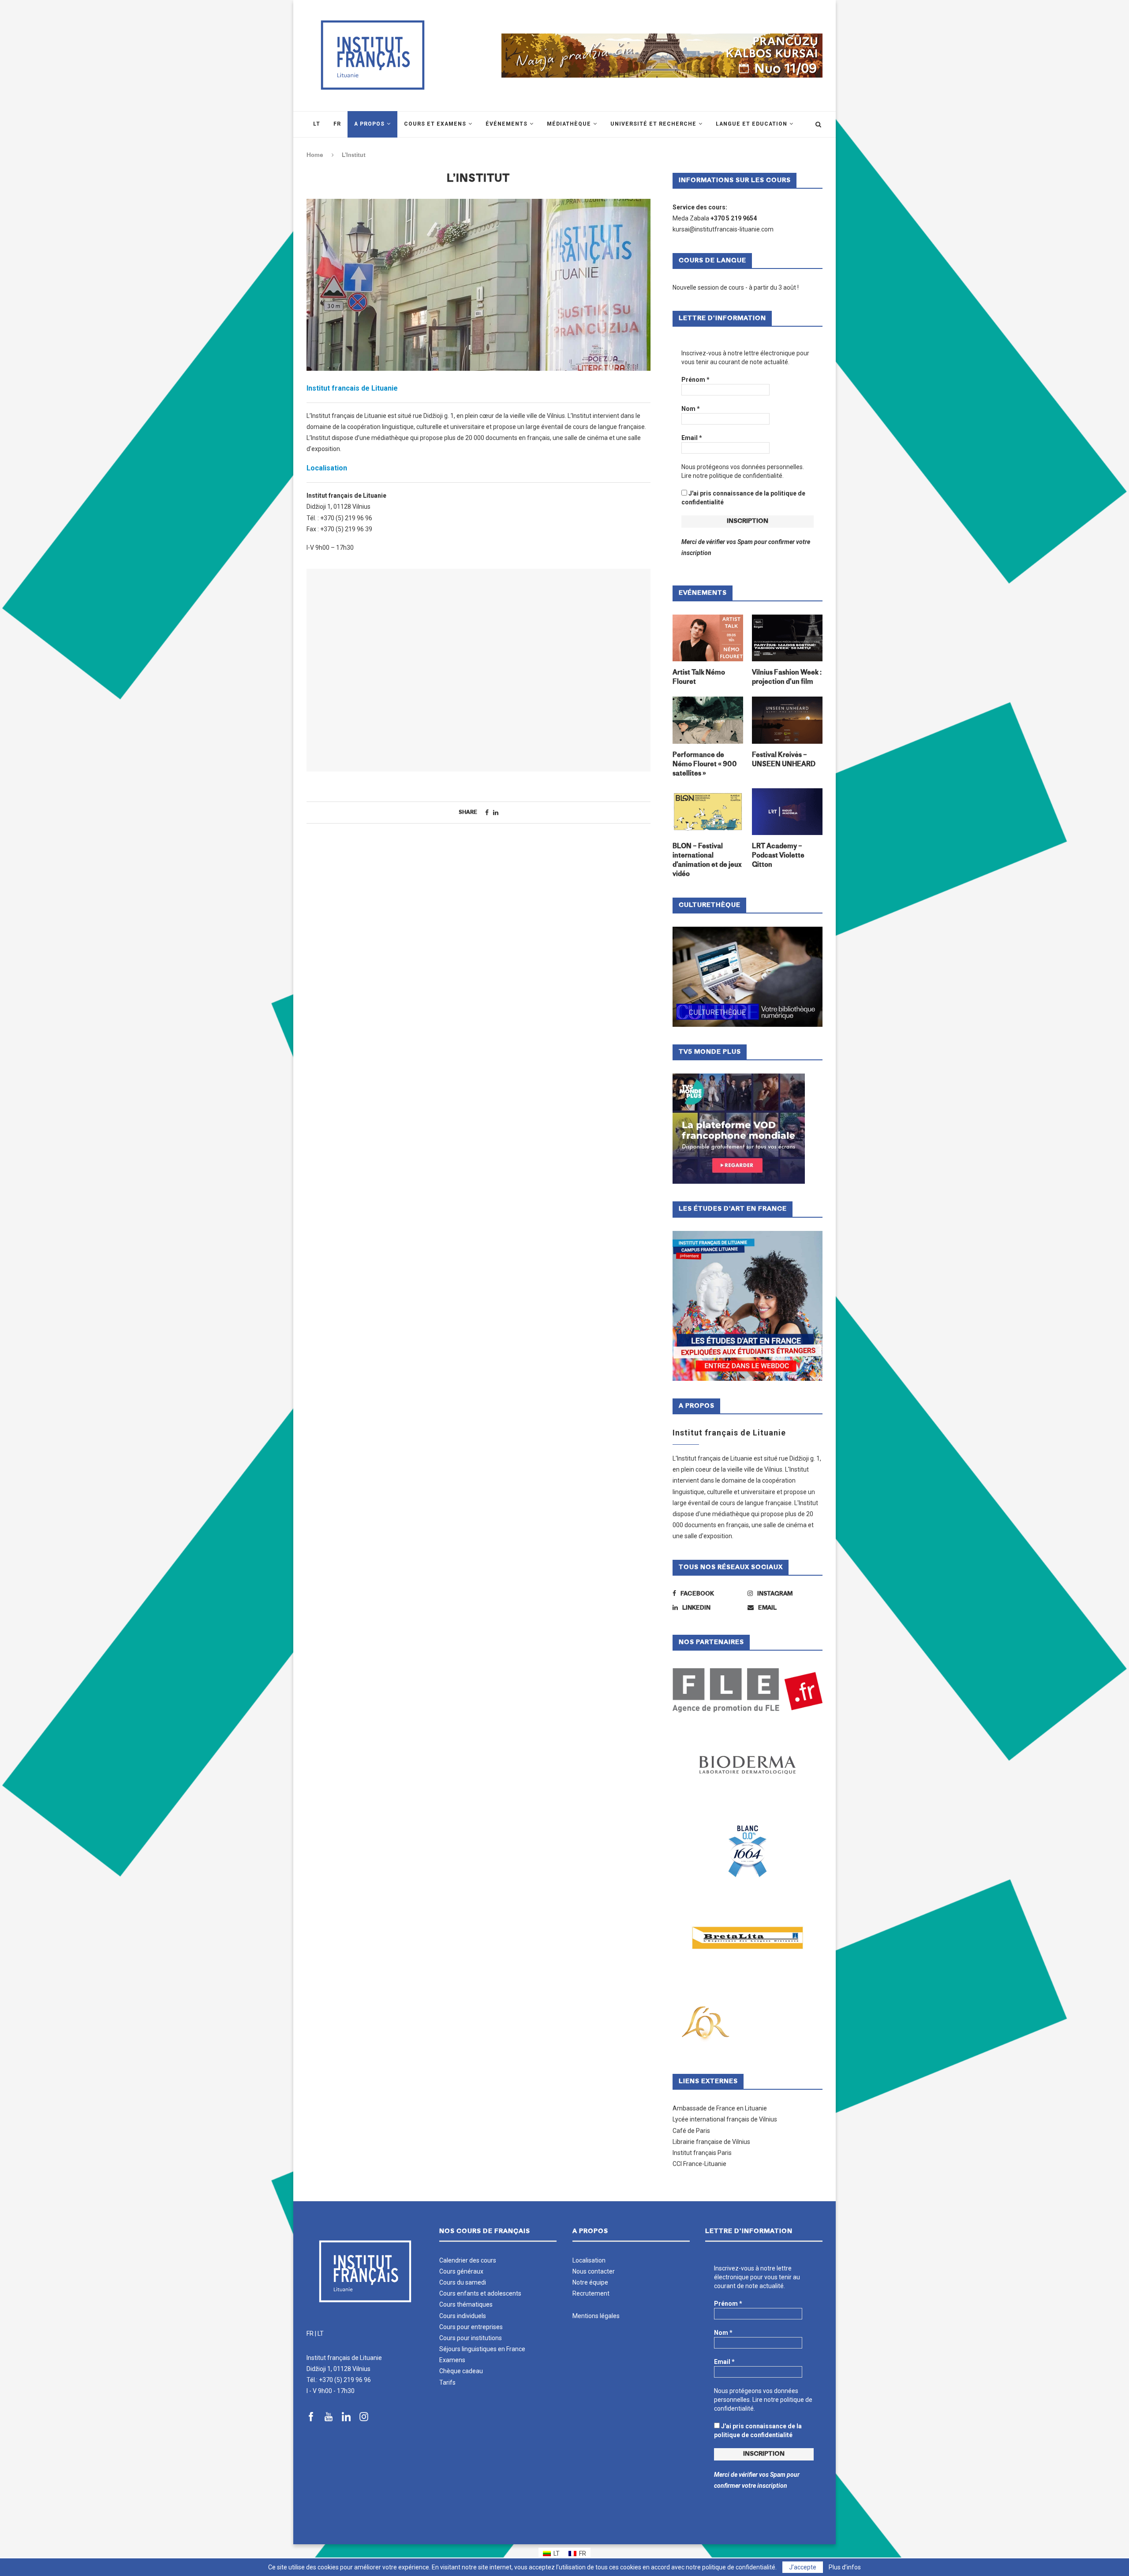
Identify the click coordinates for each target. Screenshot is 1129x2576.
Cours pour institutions (471, 2338)
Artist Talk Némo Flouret (699, 678)
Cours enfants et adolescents (480, 2293)
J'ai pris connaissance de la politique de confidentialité (743, 498)
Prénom (695, 380)
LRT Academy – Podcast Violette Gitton (778, 856)
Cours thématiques (466, 2304)
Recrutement (591, 2293)
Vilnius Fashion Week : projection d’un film (787, 678)
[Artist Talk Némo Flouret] (708, 638)
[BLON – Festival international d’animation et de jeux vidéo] (708, 812)
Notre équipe (590, 2282)
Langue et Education (751, 124)
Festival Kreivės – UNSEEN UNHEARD (784, 760)
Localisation (589, 2260)
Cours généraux (461, 2271)
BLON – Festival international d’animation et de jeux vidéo (707, 861)
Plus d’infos (845, 2567)
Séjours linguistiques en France (482, 2349)
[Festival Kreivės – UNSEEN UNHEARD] (787, 720)
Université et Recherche (653, 124)
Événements (507, 124)
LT (321, 2334)
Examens (452, 2360)
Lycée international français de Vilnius (725, 2119)
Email (692, 438)
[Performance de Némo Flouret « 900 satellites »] (708, 720)
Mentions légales (596, 2316)
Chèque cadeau (461, 2371)
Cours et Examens (435, 124)
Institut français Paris (702, 2153)
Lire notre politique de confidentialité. (733, 476)
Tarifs (447, 2382)
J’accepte (803, 2567)
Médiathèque (569, 124)
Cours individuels (463, 2316)
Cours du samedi (463, 2282)
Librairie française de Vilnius (711, 2142)
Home (315, 155)
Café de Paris (691, 2131)
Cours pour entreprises (471, 2327)
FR (310, 2334)
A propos (369, 124)
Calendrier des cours (468, 2260)
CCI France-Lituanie (699, 2164)
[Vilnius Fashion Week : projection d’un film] (787, 638)
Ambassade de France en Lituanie (720, 2108)
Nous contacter (594, 2271)
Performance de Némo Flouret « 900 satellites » (705, 765)
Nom (691, 409)
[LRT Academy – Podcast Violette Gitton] (787, 812)
